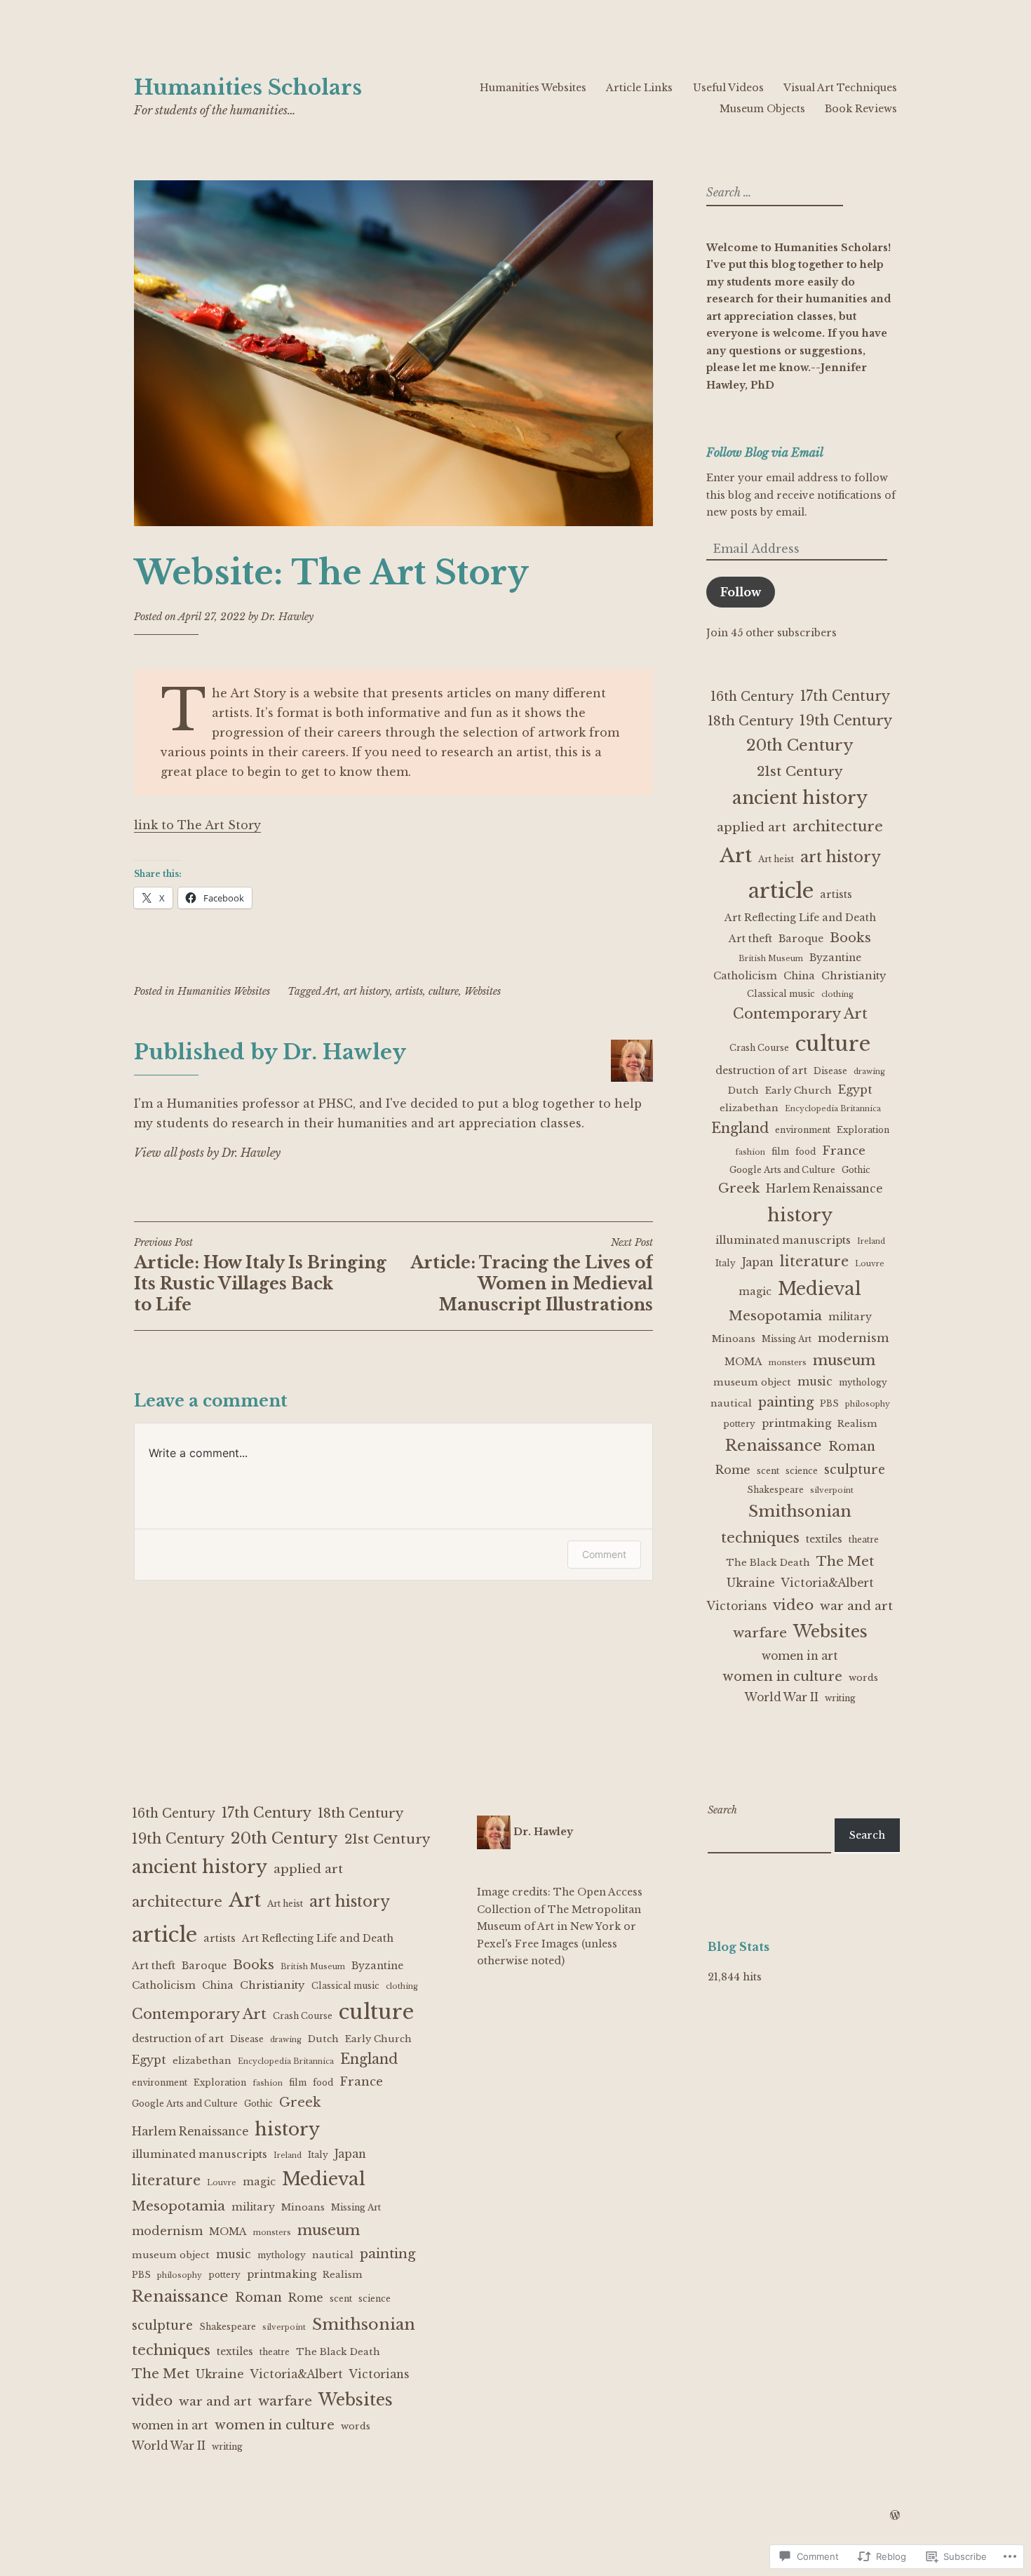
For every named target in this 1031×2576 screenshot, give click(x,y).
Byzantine (835, 958)
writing (840, 1698)
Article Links (639, 88)
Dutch (743, 1091)
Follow (741, 592)
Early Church (798, 1091)
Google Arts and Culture (782, 1170)
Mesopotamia (775, 1316)
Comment (604, 1554)
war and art (856, 1606)
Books (850, 938)
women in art (800, 1656)
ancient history (800, 798)
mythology (863, 1382)
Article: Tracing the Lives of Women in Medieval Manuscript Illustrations (532, 1275)
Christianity (854, 975)
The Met (845, 1561)
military (850, 1317)
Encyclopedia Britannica (833, 1109)
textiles (824, 1539)
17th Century (845, 696)
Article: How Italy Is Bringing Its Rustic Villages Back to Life (260, 1275)
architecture (838, 826)
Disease (830, 1071)
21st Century (800, 771)
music (815, 1382)
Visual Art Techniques (840, 88)
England (740, 1128)
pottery (739, 1424)
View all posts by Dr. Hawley (207, 1153)
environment (803, 1130)
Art (331, 991)
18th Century (750, 721)
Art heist (776, 859)
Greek (739, 1188)
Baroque (801, 939)
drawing (869, 1072)
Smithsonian (800, 1511)
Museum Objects (762, 109)
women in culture (782, 1676)
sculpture (855, 1470)
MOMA (743, 1362)
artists (409, 991)
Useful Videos (728, 88)
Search (722, 1810)
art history (367, 991)
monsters (788, 1363)
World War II (782, 1697)
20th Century (800, 745)
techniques (760, 1537)
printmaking (796, 1423)
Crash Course (759, 1048)
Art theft (750, 939)
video (793, 1605)
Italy (726, 1263)
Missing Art (787, 1339)
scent (768, 1471)
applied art (752, 827)
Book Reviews (861, 109)
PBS (829, 1403)
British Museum (771, 959)
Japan (758, 1262)
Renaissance (774, 1445)
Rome (733, 1470)
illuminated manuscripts (783, 1240)
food (806, 1152)
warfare (760, 1633)
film (780, 1152)
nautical (731, 1403)
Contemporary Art (800, 1014)
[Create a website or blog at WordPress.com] (895, 2516)
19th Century (846, 720)
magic (755, 1292)
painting (786, 1402)
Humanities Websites (533, 88)
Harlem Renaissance (824, 1189)
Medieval (820, 1289)
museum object (752, 1382)
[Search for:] (773, 193)
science (802, 1471)
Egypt (855, 1089)
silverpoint (832, 1490)
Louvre (870, 1264)
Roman (852, 1447)
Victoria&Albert (828, 1583)
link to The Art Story (197, 825)
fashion (750, 1152)
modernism (853, 1338)
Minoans (734, 1339)
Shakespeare (775, 1490)
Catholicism (745, 976)
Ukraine (751, 1583)
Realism (857, 1424)
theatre (864, 1539)
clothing (837, 994)
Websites (483, 991)
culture (444, 991)
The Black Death (768, 1563)
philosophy (868, 1404)
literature (814, 1261)
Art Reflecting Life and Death (800, 918)
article (781, 891)
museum (844, 1360)
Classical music (781, 994)
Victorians (737, 1606)
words (863, 1678)
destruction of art (761, 1071)
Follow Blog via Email (765, 452)
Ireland (871, 1241)
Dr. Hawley (287, 617)
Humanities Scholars (248, 88)
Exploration (863, 1130)
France (844, 1151)
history (800, 1215)
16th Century (752, 697)
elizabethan (749, 1108)
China (799, 976)
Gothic (856, 1170)
